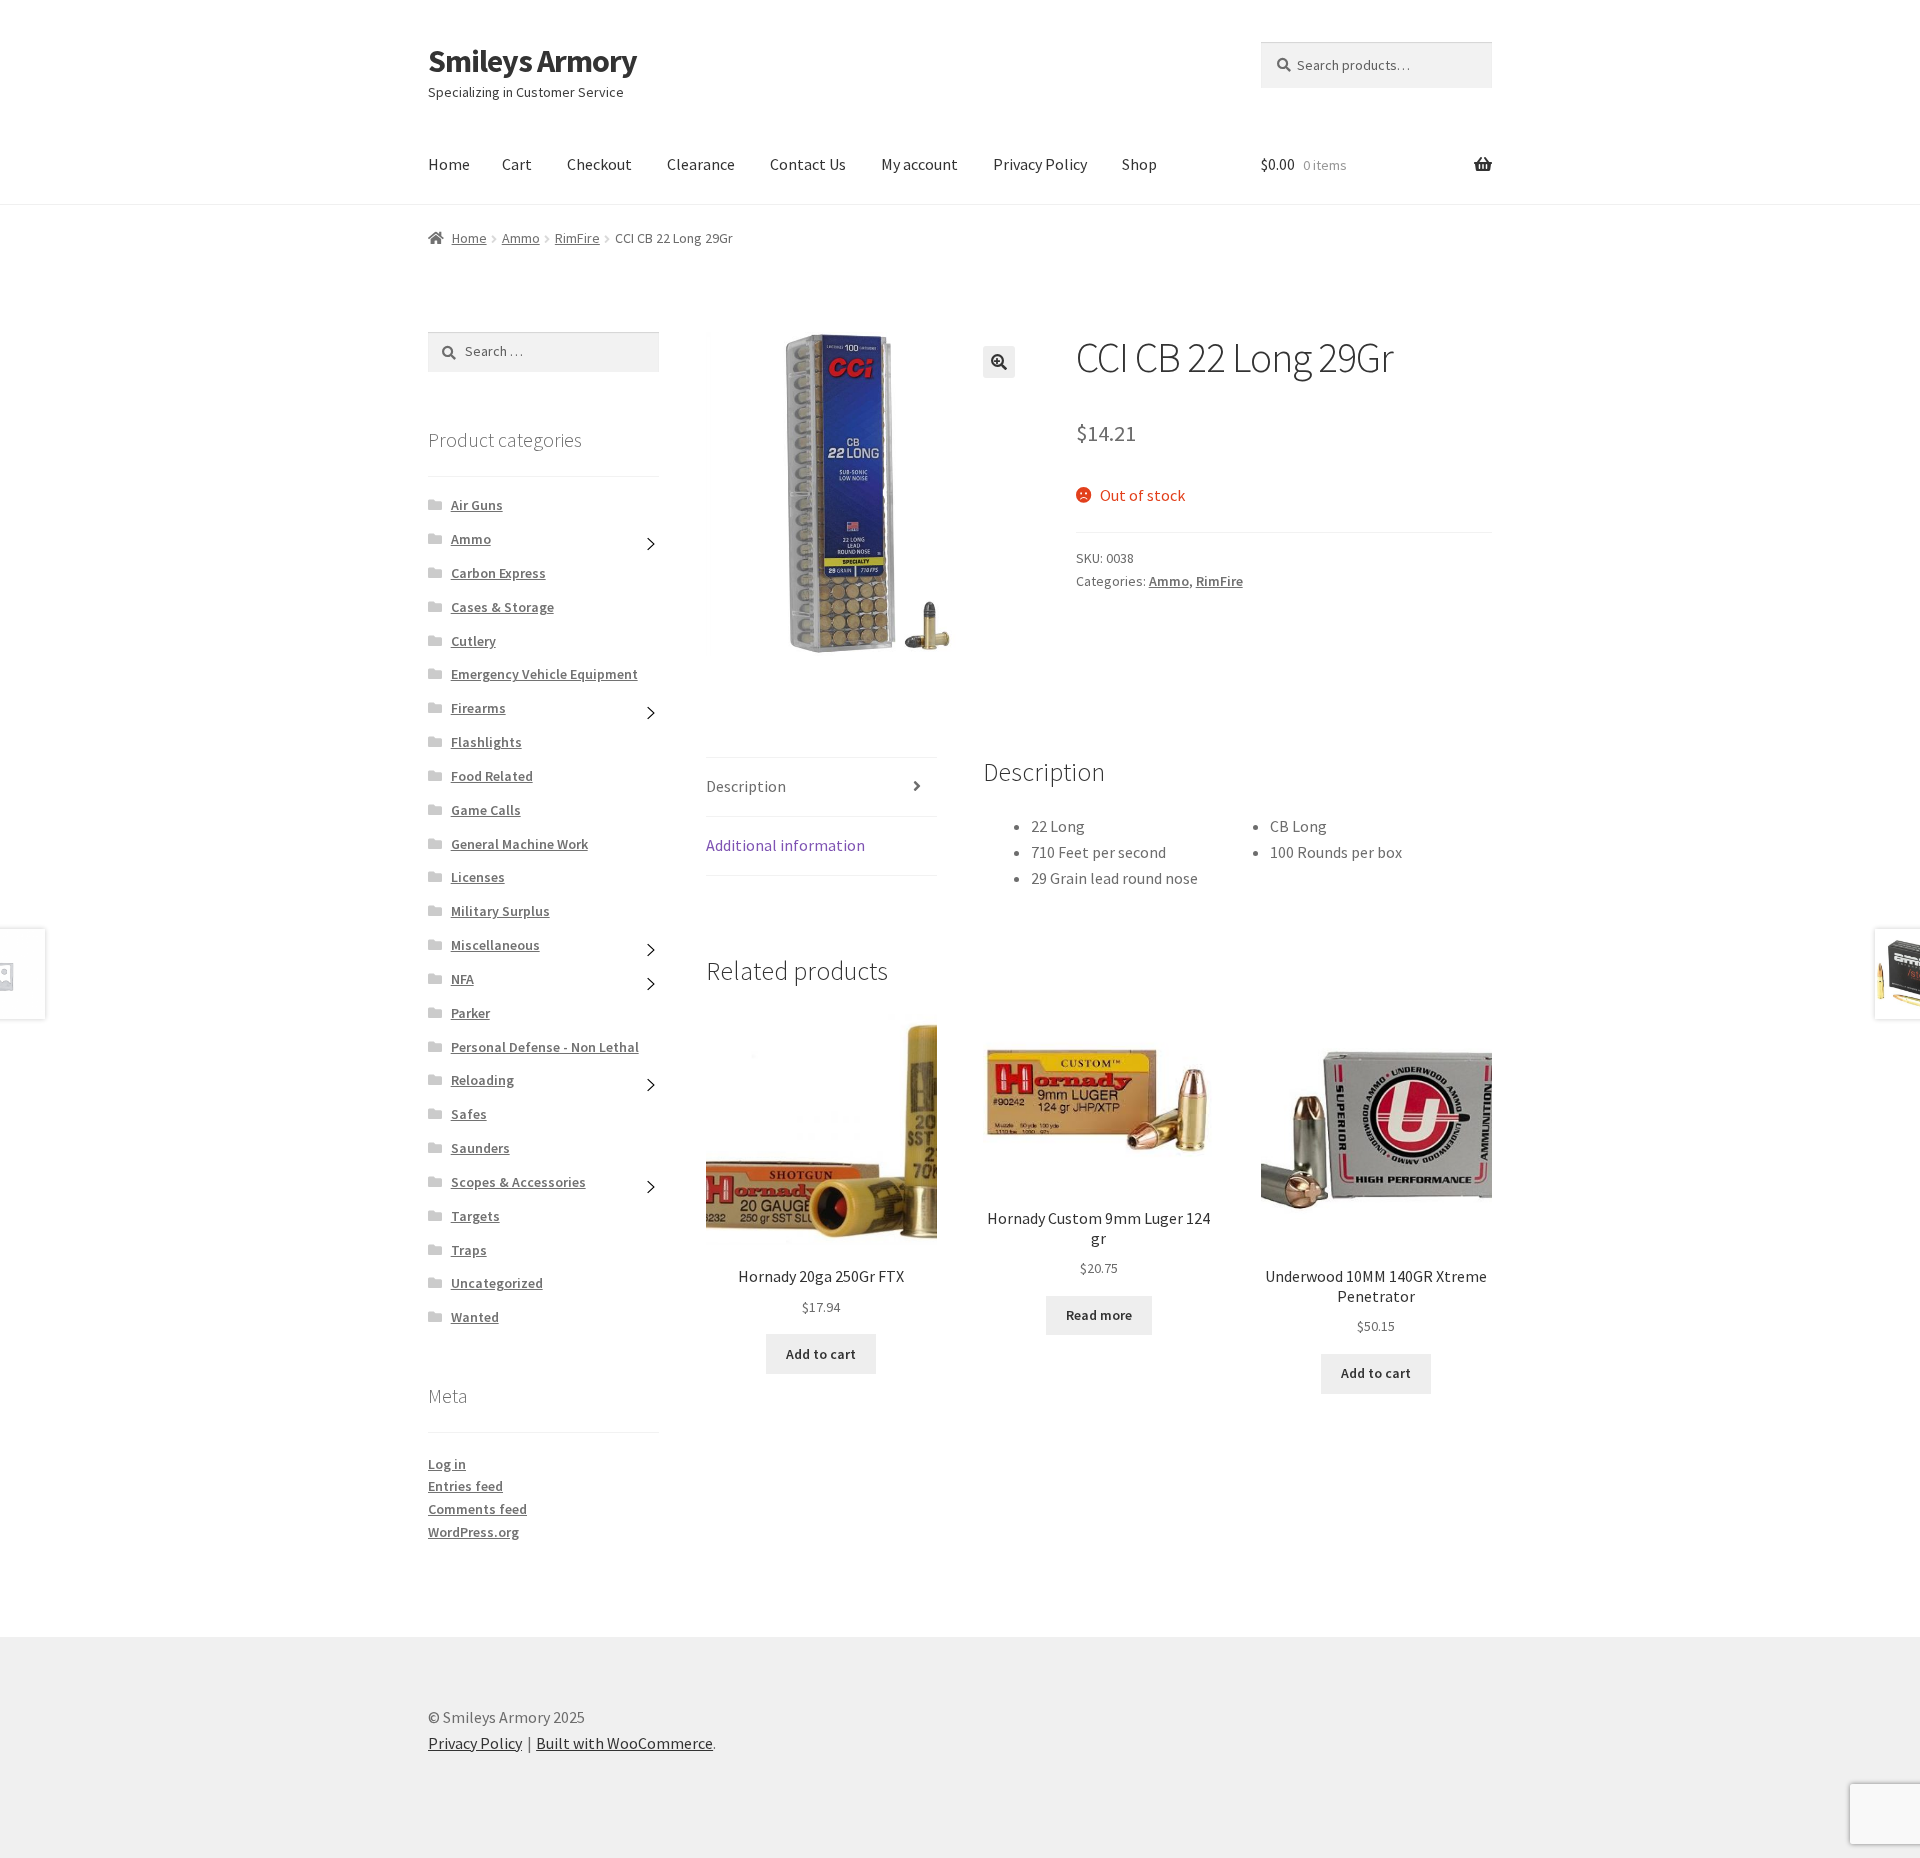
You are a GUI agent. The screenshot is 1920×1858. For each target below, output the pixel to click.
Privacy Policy (1040, 164)
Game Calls (486, 810)
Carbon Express (498, 573)
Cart (517, 164)
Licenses (478, 877)
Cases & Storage (502, 607)
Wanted (475, 1317)
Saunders (480, 1148)
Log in (447, 1464)
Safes (469, 1114)
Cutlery (473, 641)
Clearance (701, 164)
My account (919, 164)
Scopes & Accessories (518, 1182)
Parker (470, 1013)
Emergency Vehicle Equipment (544, 674)
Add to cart (821, 1354)
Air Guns (477, 505)
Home (449, 164)
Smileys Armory (532, 61)
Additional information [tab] (785, 845)
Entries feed (465, 1486)
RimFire (577, 238)
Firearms (478, 708)
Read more (1099, 1315)
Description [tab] (746, 786)
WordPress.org (473, 1532)
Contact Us (808, 164)
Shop (1139, 164)
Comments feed (477, 1509)
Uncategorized (497, 1283)
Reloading (482, 1080)
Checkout (599, 164)
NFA (462, 979)
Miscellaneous (495, 945)
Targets (475, 1216)
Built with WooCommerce (624, 1743)
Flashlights (486, 742)
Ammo (521, 238)
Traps (469, 1250)
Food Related (492, 776)
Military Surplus (500, 911)
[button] (999, 362)
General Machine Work (519, 844)
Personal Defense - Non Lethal (545, 1047)
